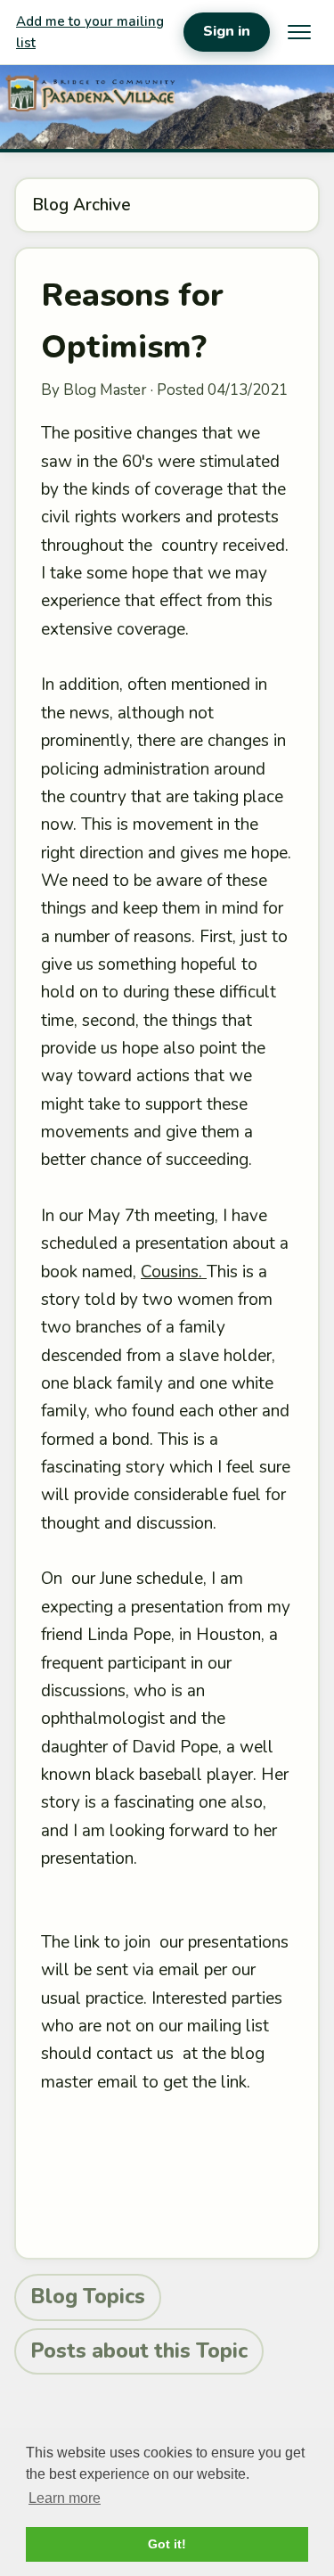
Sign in (227, 31)
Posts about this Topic (139, 2351)
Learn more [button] (65, 2498)
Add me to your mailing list (90, 32)
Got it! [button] (167, 2544)
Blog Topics (88, 2297)
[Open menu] (299, 32)
